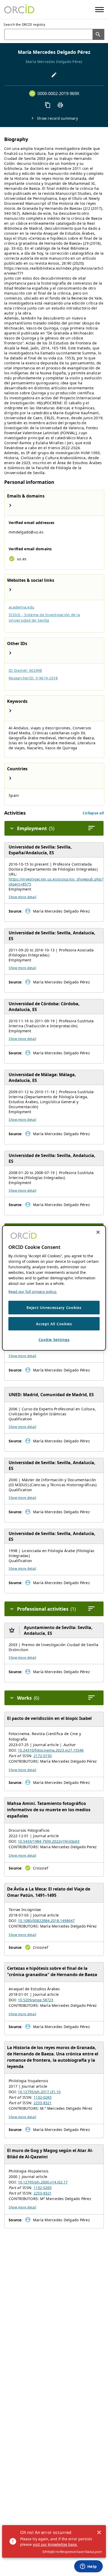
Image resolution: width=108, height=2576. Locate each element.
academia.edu (21, 607)
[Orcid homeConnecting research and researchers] (19, 9)
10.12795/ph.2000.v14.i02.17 (43, 2182)
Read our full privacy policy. (33, 1292)
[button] (93, 813)
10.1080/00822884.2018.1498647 (46, 1921)
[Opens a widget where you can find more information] (88, 2567)
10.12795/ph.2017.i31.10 (39, 2092)
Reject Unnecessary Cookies (54, 1308)
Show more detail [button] (22, 897)
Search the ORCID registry (25, 25)
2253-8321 (43, 2103)
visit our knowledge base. (55, 2544)
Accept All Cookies (54, 1324)
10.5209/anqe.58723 (36, 2000)
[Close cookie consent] (98, 1232)
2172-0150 (43, 1756)
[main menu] (99, 10)
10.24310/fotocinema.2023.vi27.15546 (51, 1750)
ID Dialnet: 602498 (25, 670)
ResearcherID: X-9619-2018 (33, 678)
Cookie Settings (54, 1340)
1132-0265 (43, 2097)
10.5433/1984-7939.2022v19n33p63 (49, 1841)
